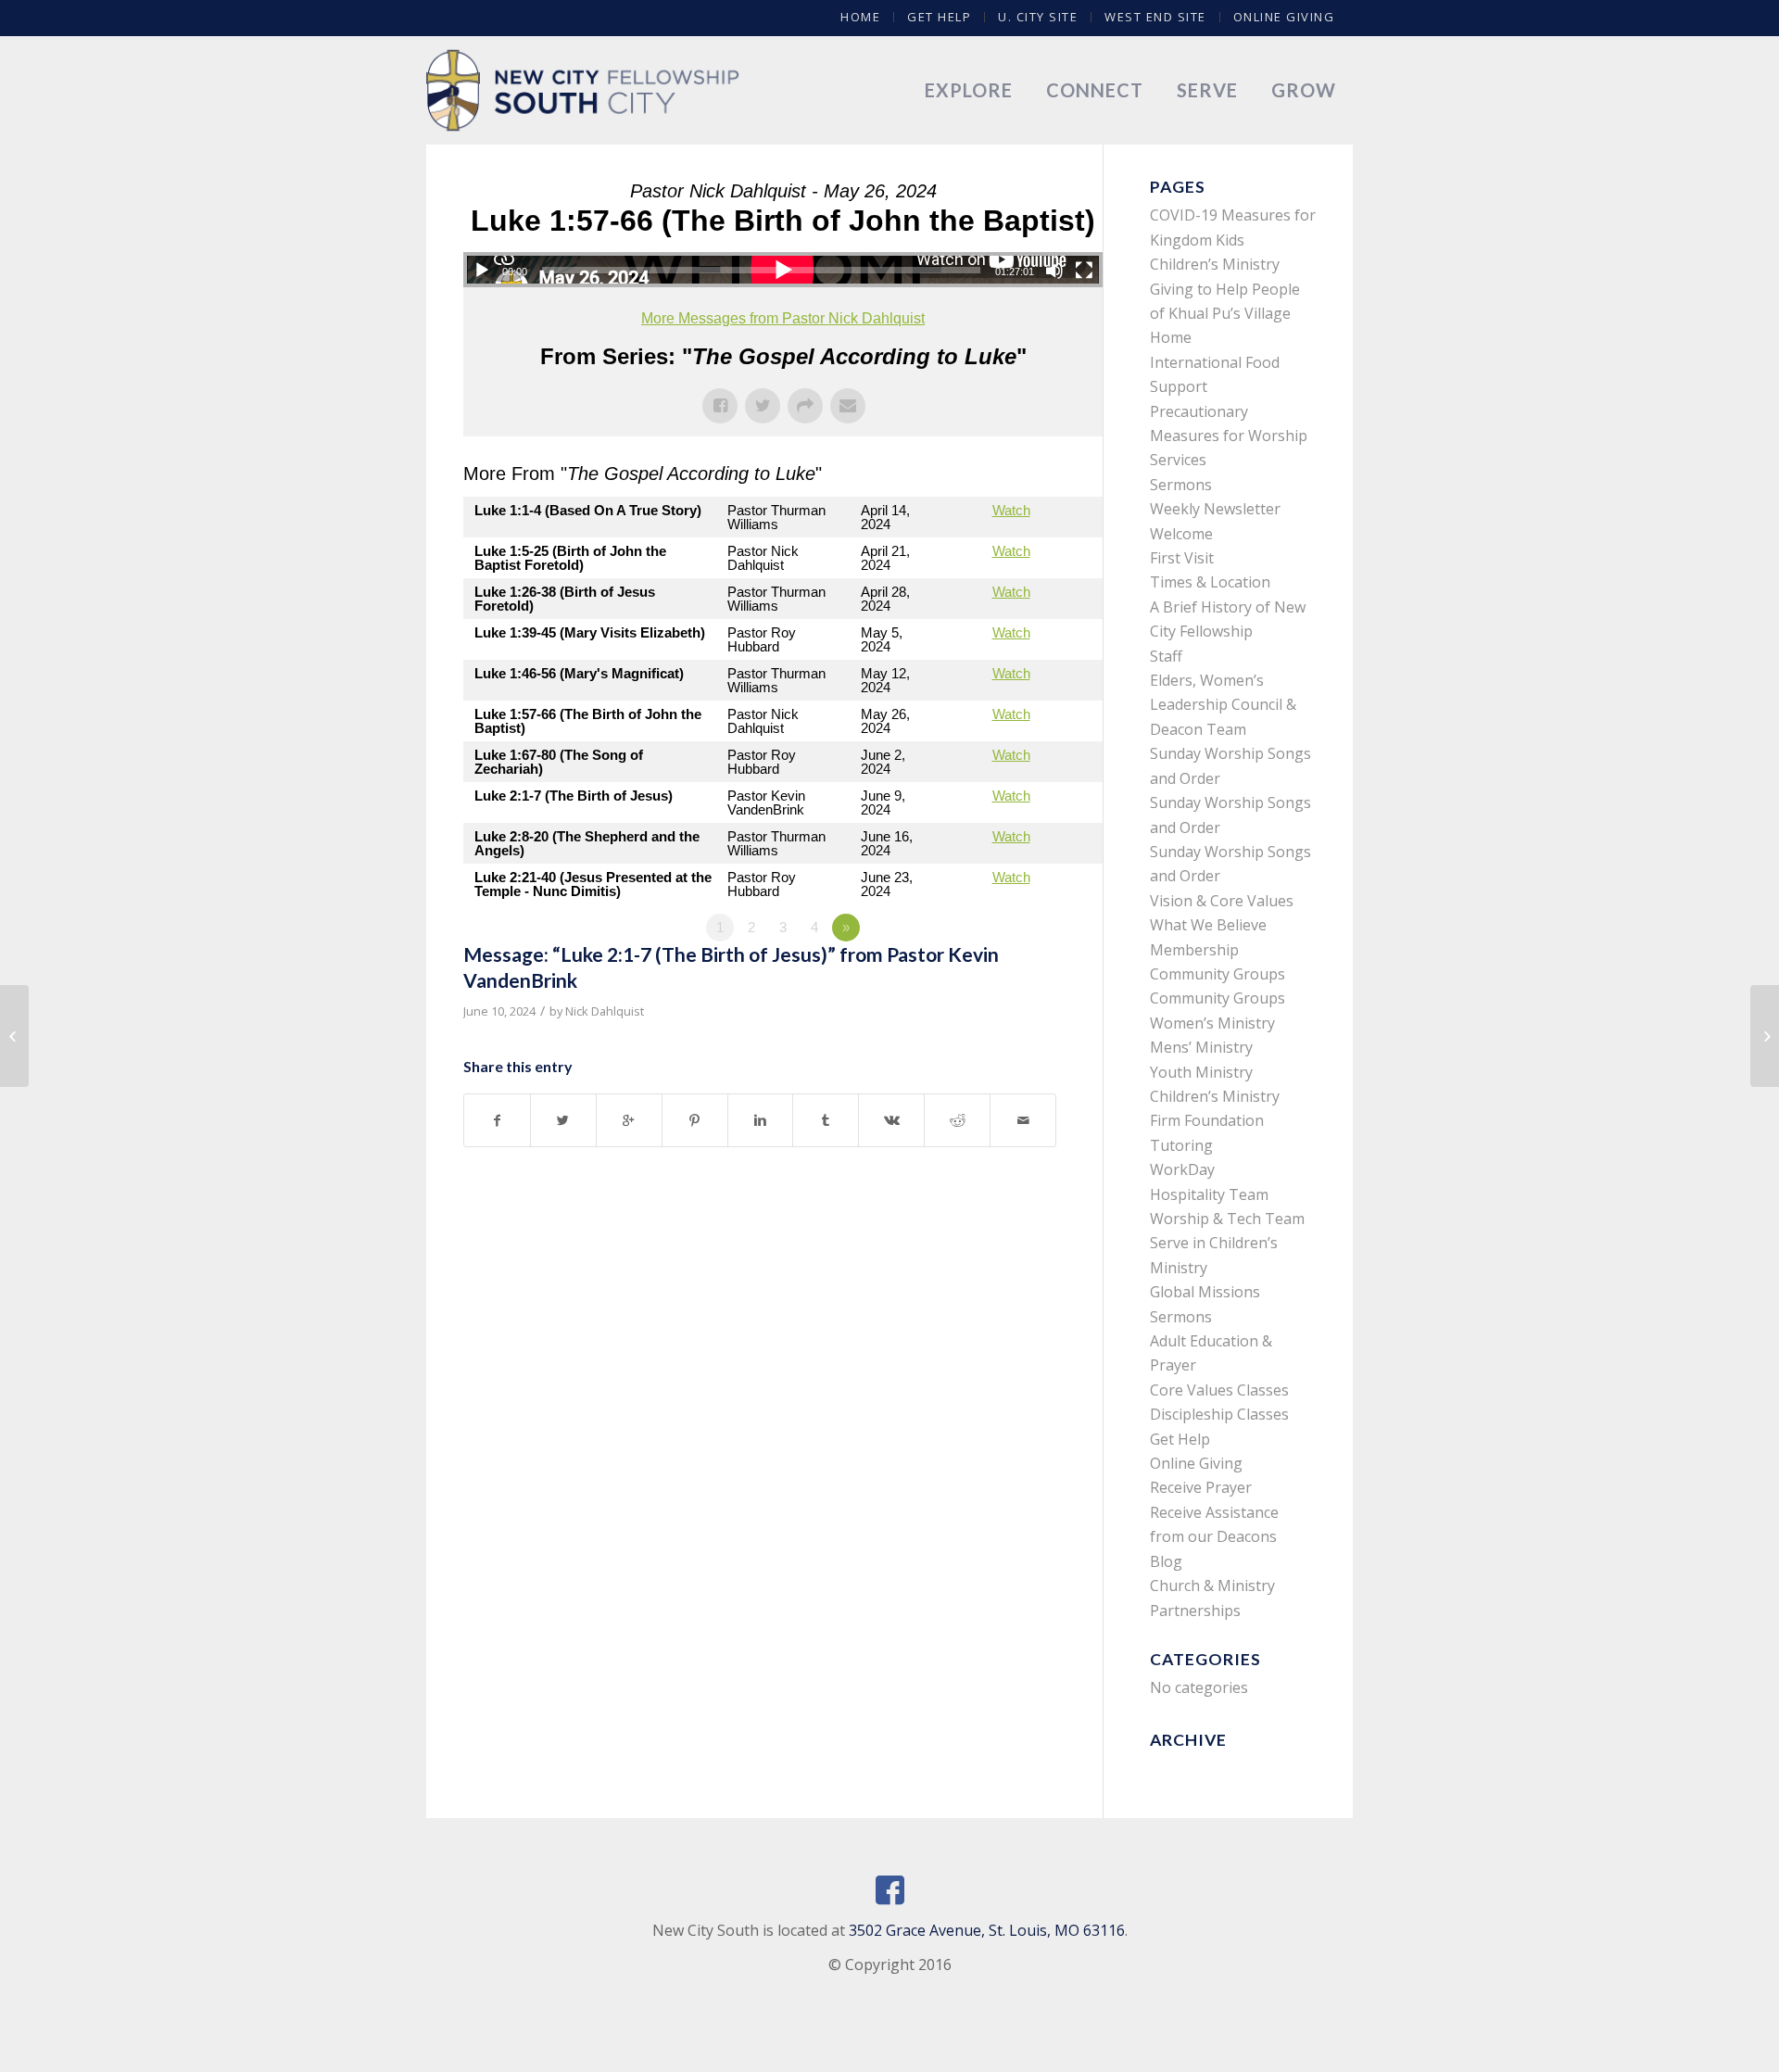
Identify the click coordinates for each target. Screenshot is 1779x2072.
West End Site (1155, 17)
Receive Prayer (1201, 1487)
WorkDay (1182, 1169)
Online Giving (1284, 17)
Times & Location (1210, 582)
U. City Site (1038, 17)
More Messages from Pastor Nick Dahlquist (783, 318)
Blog (1166, 1561)
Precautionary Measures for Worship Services (1229, 436)
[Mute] (1054, 271)
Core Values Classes (1219, 1390)
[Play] (482, 271)
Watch (1011, 510)
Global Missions (1205, 1292)
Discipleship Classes (1219, 1414)
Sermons (1181, 485)
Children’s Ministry (1215, 1096)
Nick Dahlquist (605, 1011)
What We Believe (1208, 925)
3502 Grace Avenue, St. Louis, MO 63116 (987, 1930)
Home (860, 17)
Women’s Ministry (1212, 1023)
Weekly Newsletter (1215, 509)
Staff (1166, 656)
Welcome (1181, 534)
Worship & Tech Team (1227, 1219)
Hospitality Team (1209, 1194)
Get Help (939, 17)
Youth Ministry (1201, 1072)
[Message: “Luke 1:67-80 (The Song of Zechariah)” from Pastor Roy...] (14, 1036)
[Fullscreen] (1084, 271)
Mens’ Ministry (1201, 1047)
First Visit (1182, 558)
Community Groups (1218, 974)
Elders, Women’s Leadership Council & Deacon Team (1223, 705)
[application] (783, 270)
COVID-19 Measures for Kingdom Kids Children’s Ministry (1233, 240)
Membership (1194, 950)
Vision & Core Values (1222, 901)
